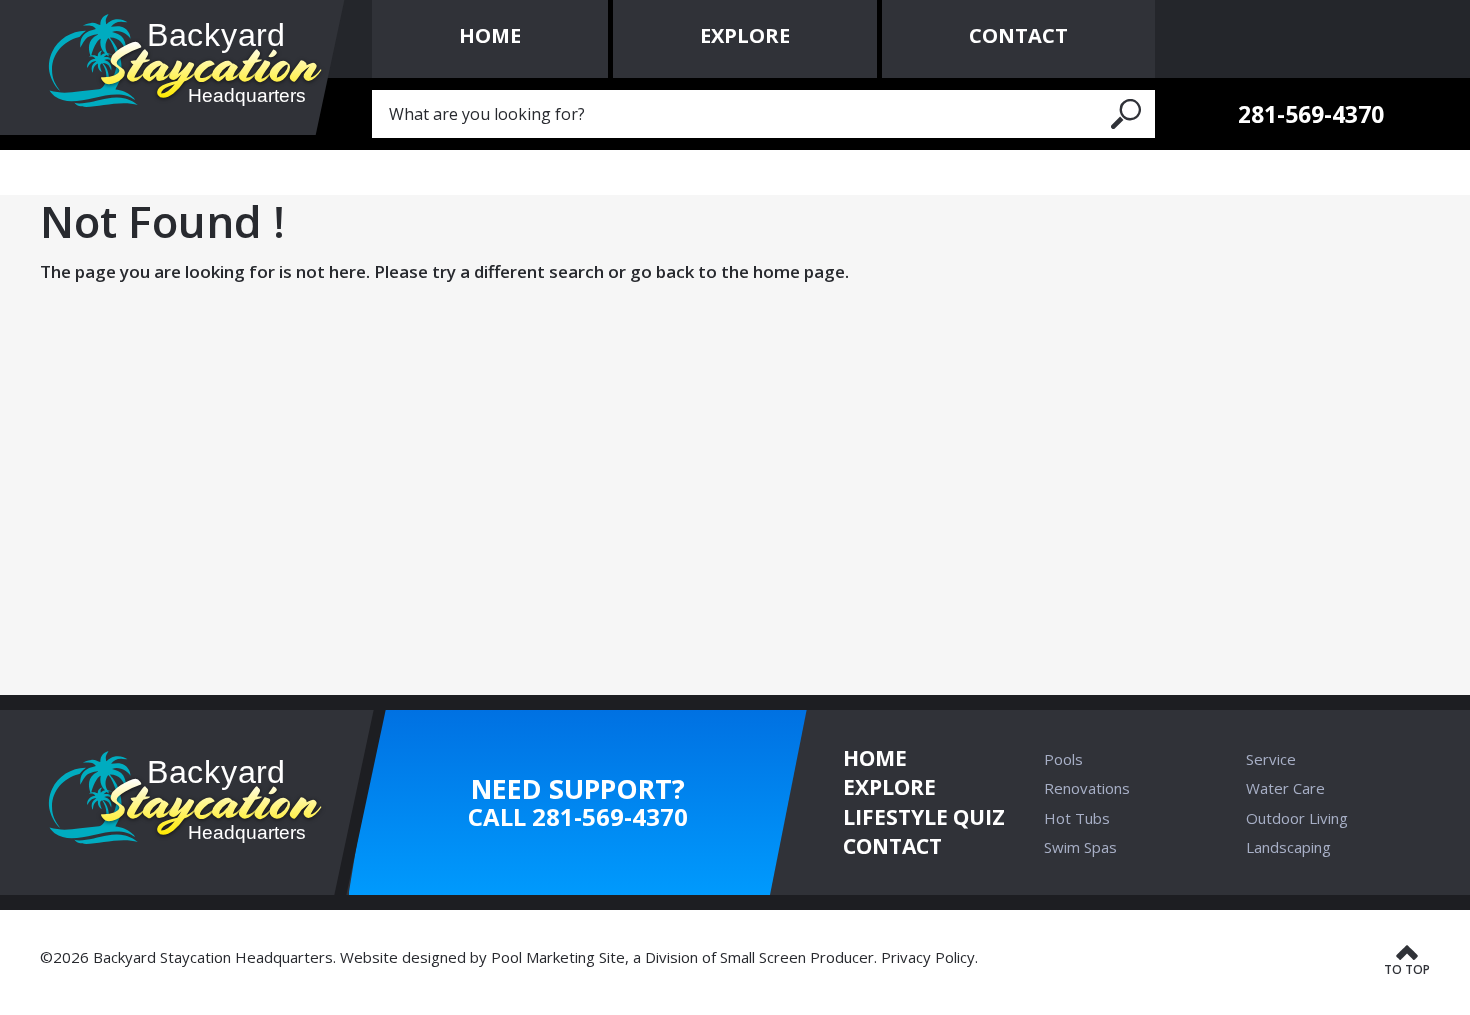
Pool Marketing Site (558, 957)
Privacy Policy (928, 957)
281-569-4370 (1311, 114)
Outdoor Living (1297, 818)
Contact (892, 846)
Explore (889, 787)
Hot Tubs (1077, 818)
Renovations (1087, 788)
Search (1126, 114)
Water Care (1285, 788)
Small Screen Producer (797, 957)
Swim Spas (1080, 847)
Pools (1063, 759)
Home (875, 758)
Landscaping (1288, 847)
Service (1271, 759)
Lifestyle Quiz (924, 817)
